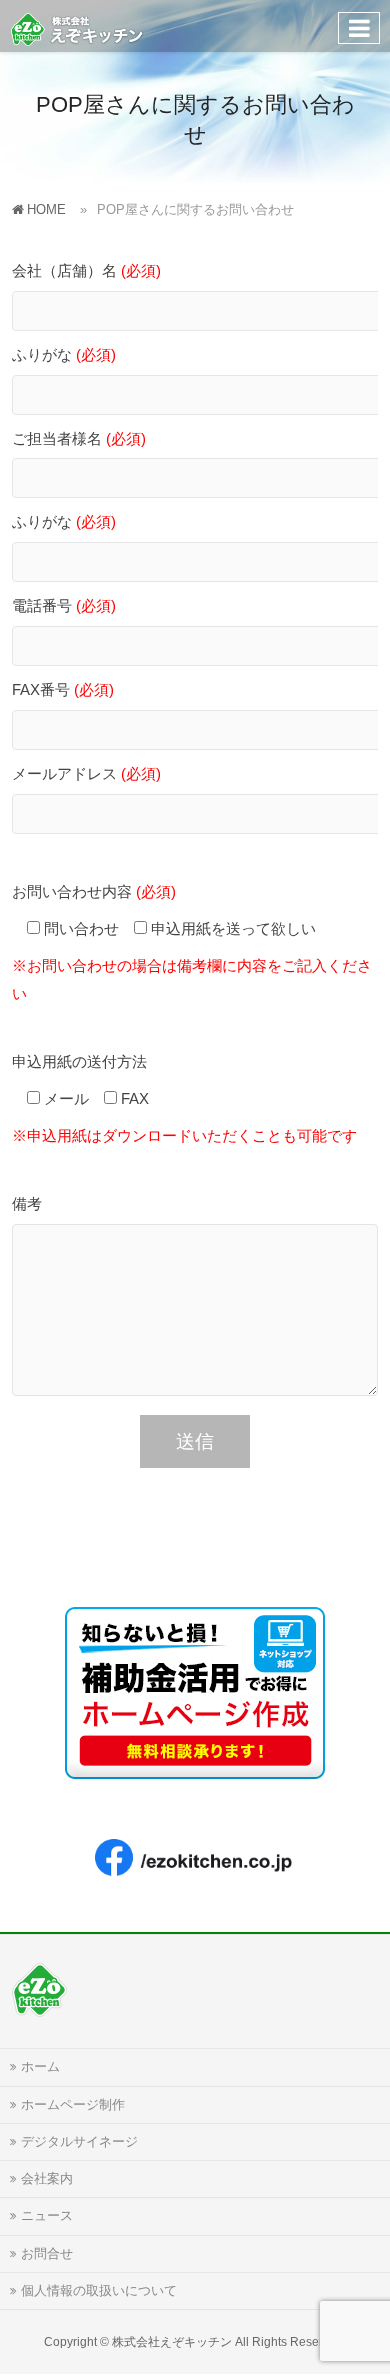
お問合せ (47, 2254)
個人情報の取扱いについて (99, 2291)
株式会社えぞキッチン (172, 2342)
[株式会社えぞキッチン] (77, 25)
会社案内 (47, 2179)
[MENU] (359, 28)
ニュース (47, 2216)
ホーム (40, 2067)
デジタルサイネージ (79, 2142)
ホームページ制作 (73, 2105)
